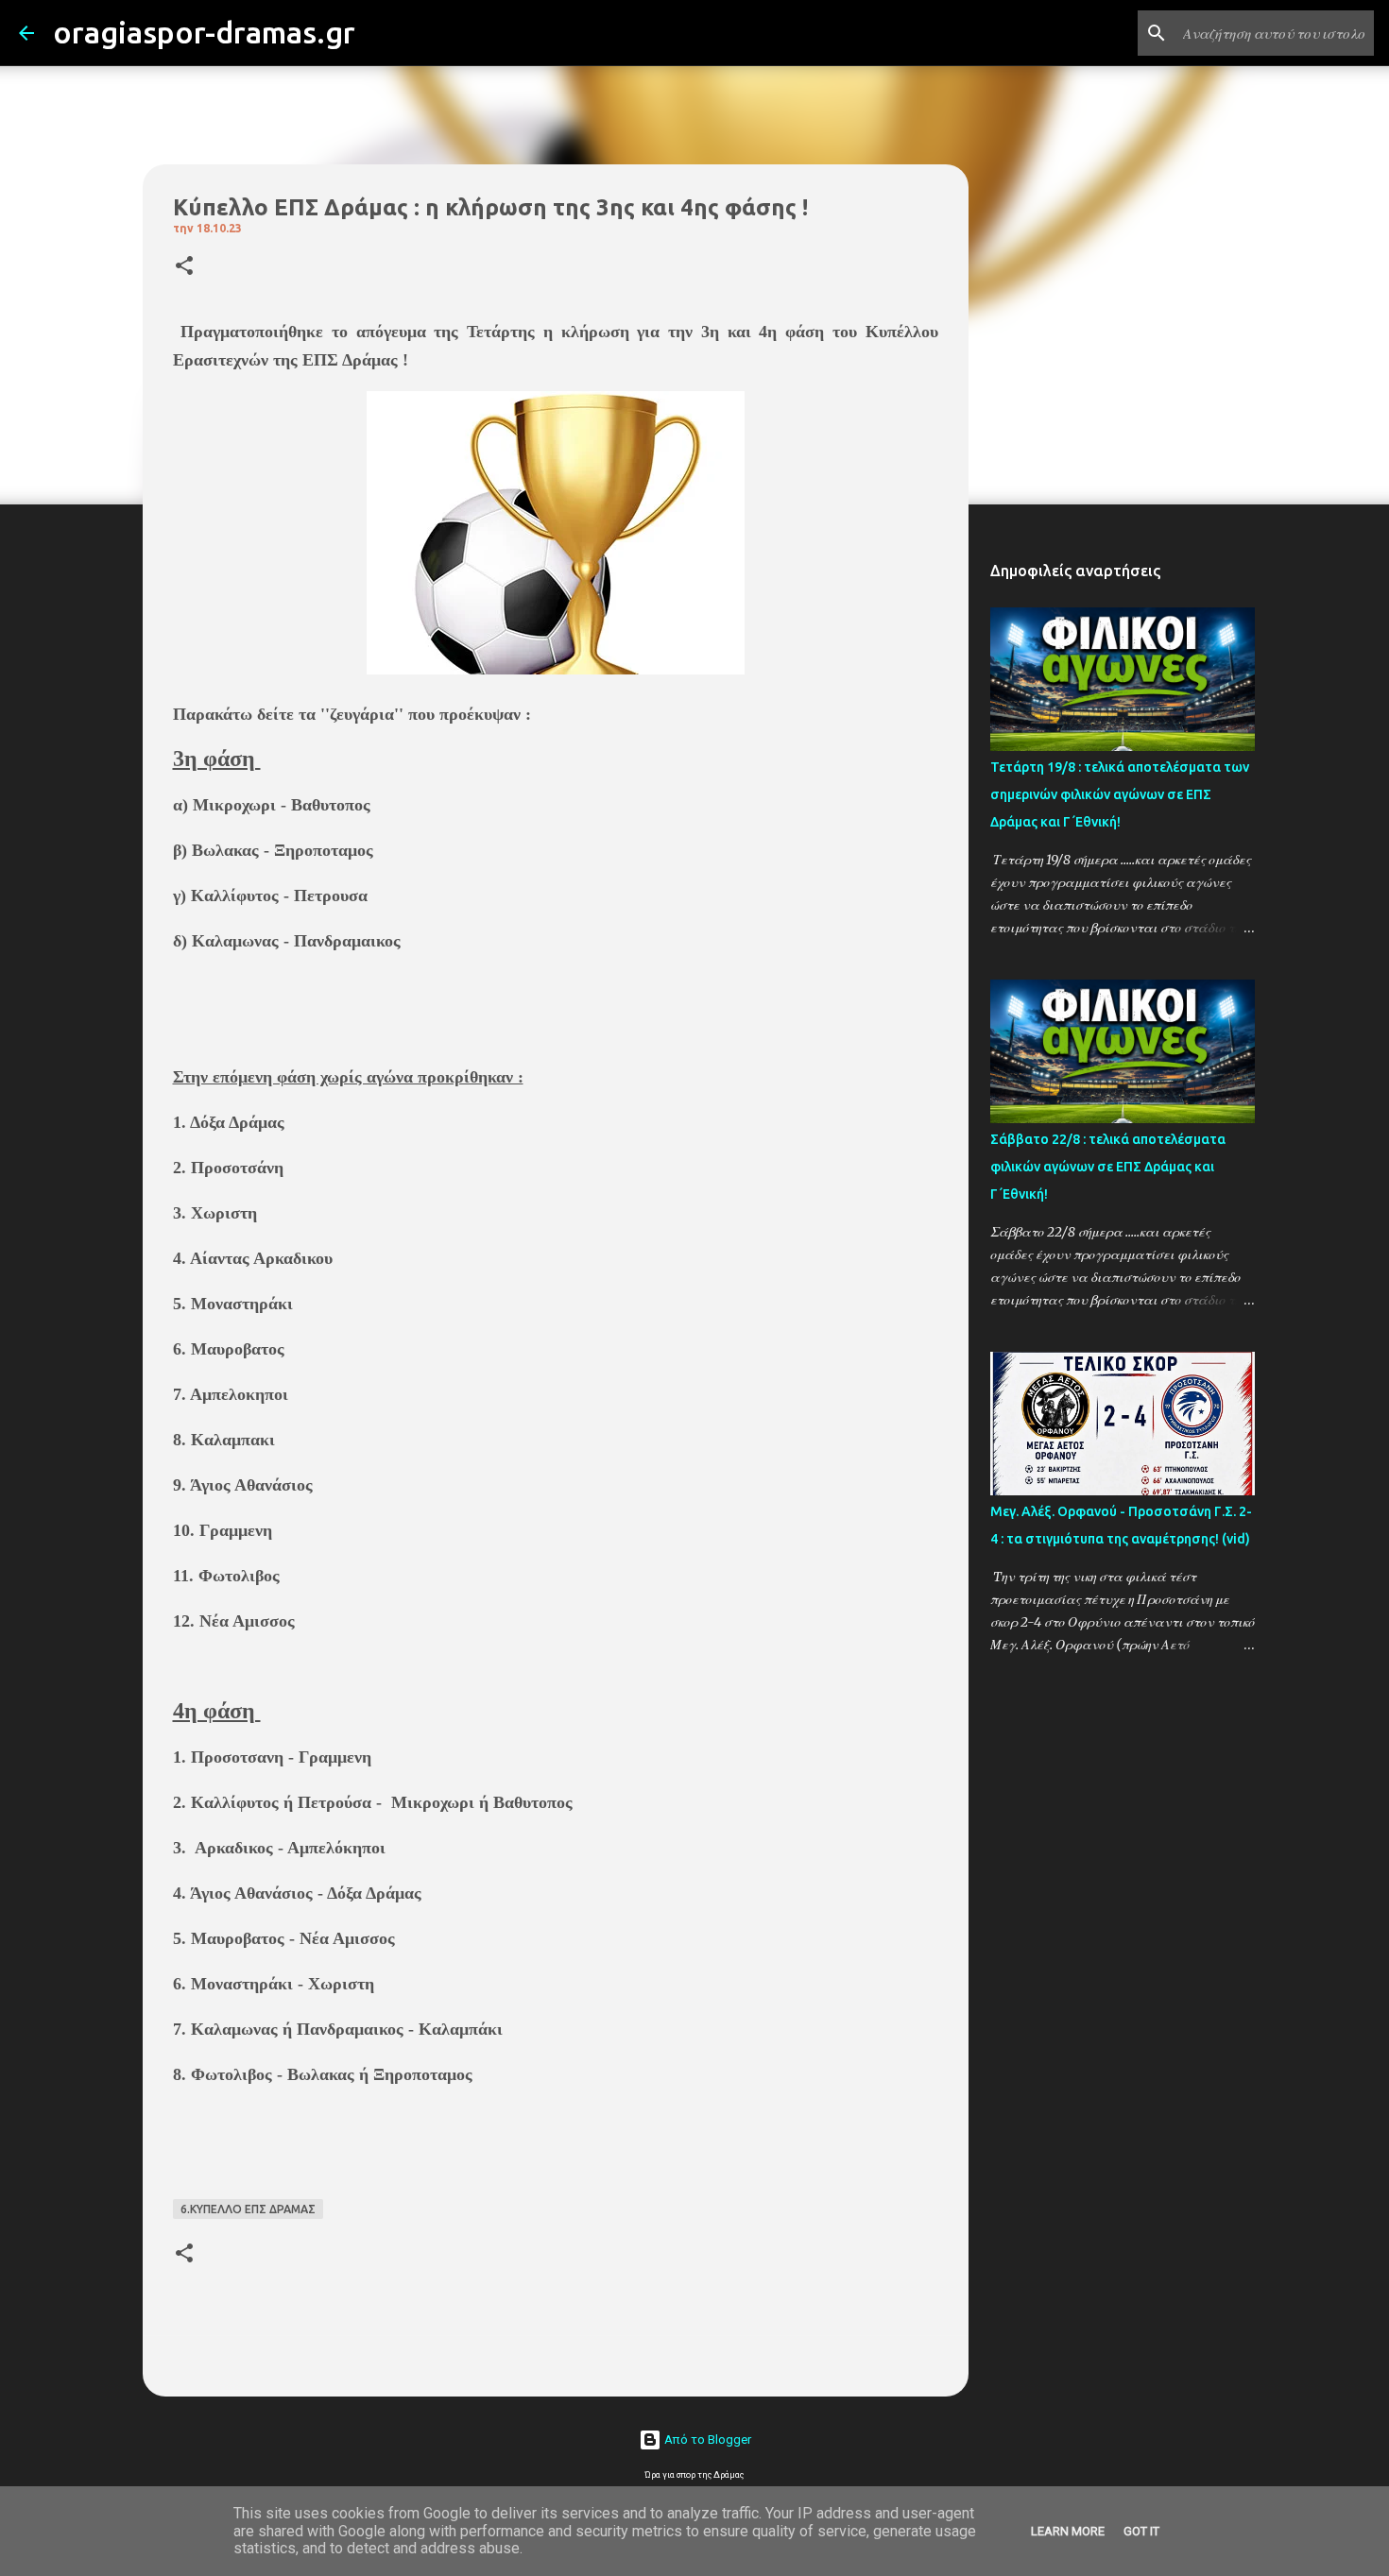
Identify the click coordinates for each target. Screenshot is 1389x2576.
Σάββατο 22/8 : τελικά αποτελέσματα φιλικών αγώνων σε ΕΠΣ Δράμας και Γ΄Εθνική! (1108, 1167)
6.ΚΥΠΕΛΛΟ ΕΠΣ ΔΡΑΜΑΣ (248, 2209)
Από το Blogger (706, 2440)
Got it (1141, 2531)
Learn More (1068, 2531)
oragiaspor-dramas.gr (204, 32)
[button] (184, 267)
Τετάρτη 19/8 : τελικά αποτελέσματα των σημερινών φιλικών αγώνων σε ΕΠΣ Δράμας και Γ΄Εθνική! (1120, 794)
